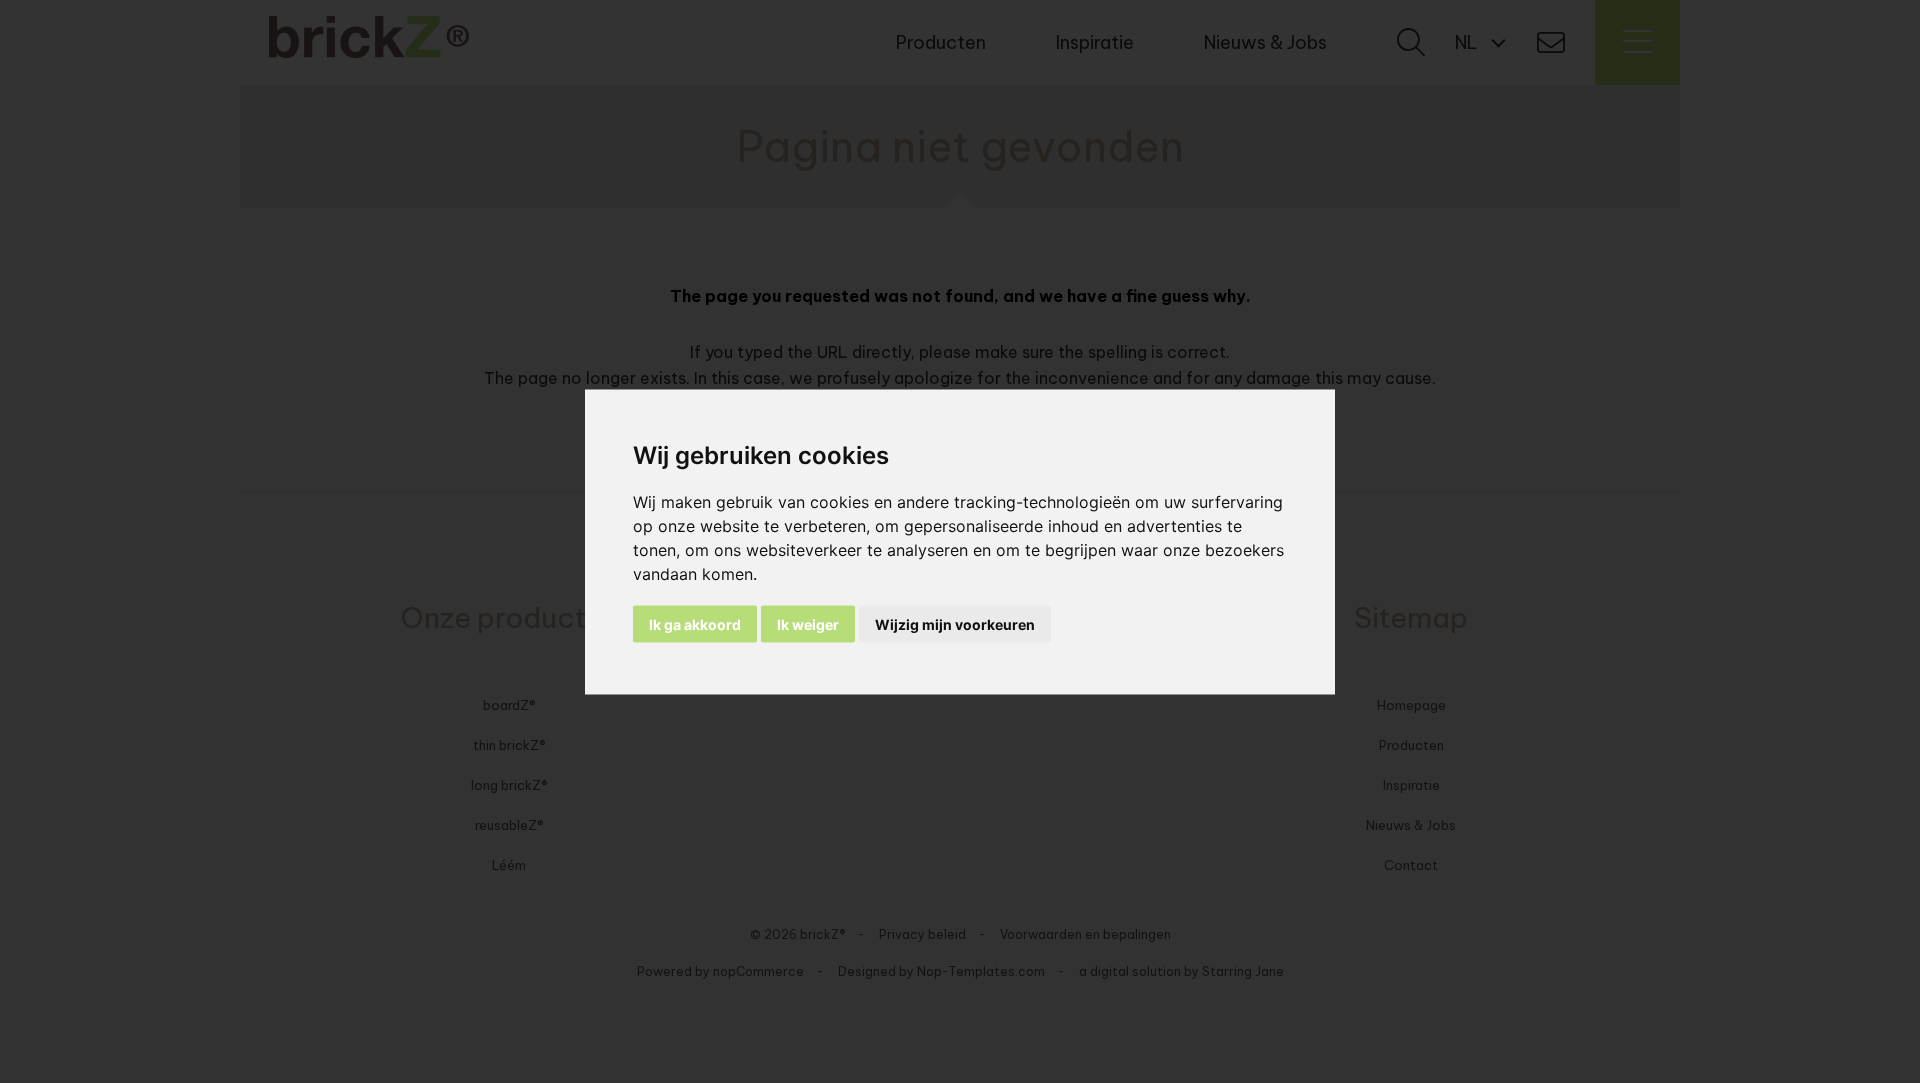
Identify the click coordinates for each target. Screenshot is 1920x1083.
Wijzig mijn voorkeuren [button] (955, 623)
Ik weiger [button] (808, 623)
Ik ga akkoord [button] (695, 623)
